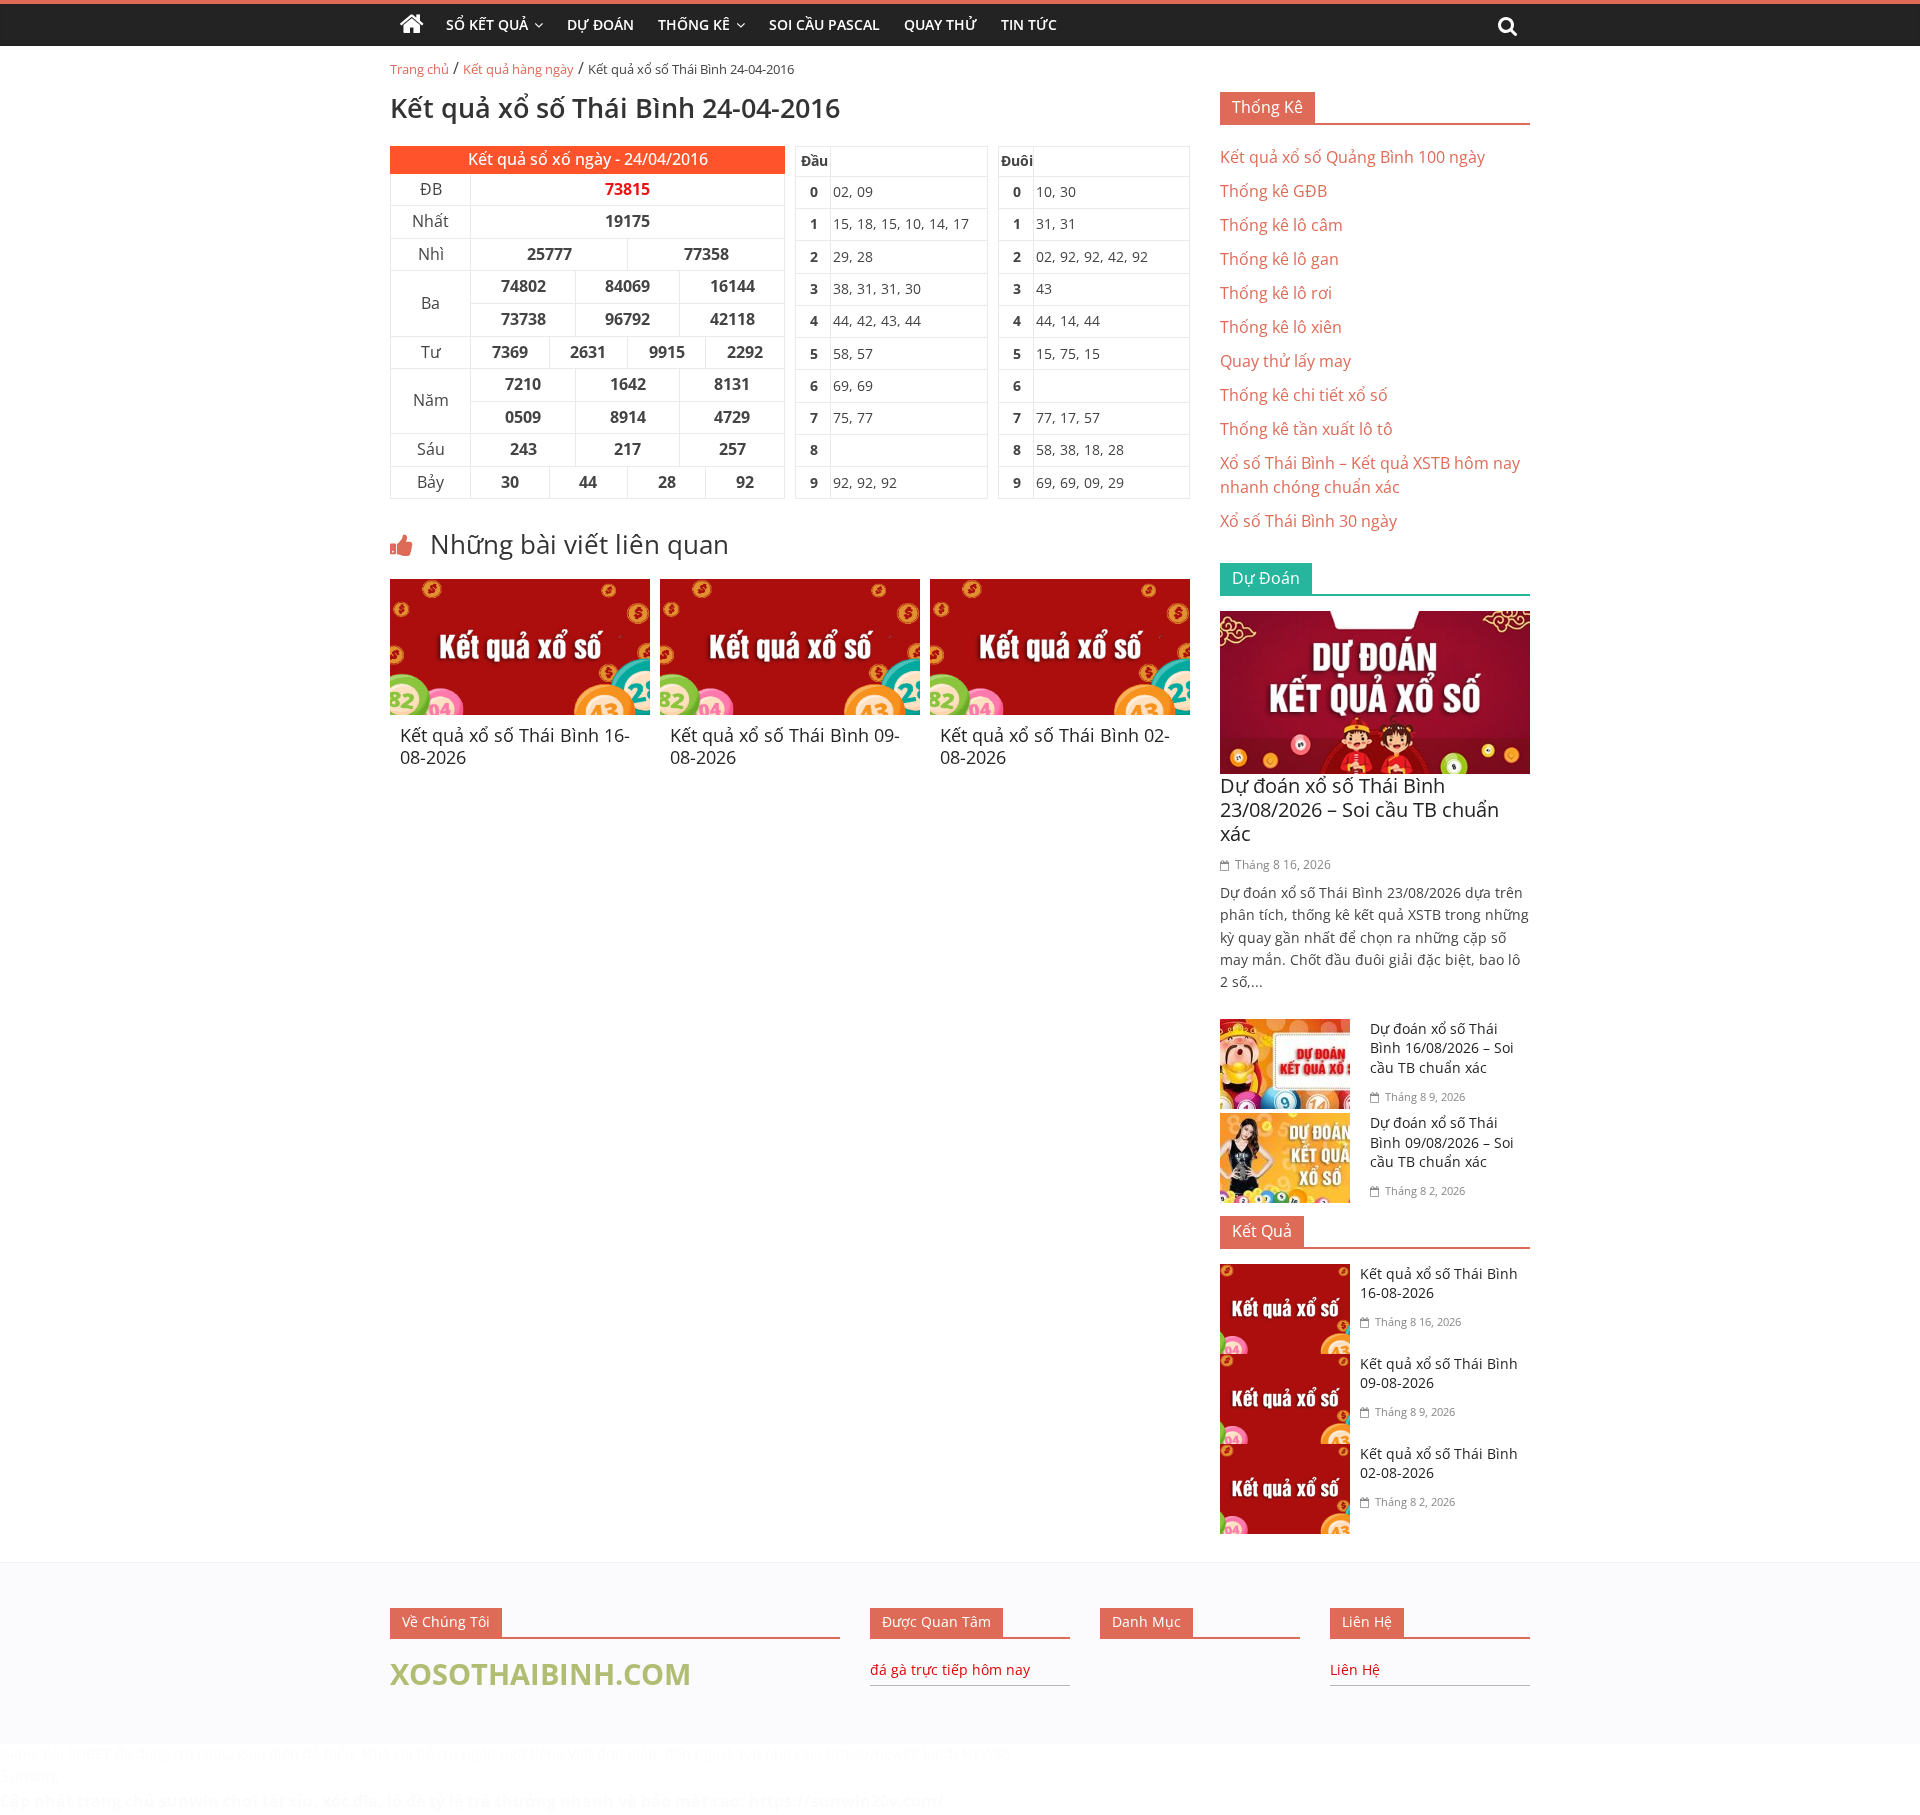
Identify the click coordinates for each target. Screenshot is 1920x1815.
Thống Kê (694, 24)
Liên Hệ (1355, 1669)
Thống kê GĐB (1273, 191)
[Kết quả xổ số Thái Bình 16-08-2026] (520, 591)
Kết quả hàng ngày (518, 69)
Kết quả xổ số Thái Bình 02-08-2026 (1055, 746)
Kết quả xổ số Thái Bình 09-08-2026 (785, 746)
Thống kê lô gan (1279, 259)
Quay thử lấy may (1285, 361)
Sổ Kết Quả (487, 24)
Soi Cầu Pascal (824, 24)
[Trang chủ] (412, 25)
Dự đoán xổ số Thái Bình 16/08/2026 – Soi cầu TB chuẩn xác (1442, 1048)
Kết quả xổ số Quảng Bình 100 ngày (1352, 157)
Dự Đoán (600, 24)
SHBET (89, 1753)
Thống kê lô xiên (1281, 327)
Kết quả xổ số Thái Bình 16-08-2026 (515, 746)
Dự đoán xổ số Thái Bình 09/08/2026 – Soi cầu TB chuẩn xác (1442, 1142)
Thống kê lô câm (1281, 225)
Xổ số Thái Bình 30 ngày (1308, 521)
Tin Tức (1029, 24)
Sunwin (27, 1776)
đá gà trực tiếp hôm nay (950, 1669)
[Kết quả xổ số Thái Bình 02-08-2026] (1060, 591)
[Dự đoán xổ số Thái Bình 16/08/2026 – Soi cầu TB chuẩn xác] (1290, 1031)
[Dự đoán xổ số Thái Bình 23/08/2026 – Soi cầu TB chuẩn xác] (1375, 623)
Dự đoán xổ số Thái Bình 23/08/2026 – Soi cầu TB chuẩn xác (1359, 809)
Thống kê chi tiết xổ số (1304, 395)
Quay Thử (940, 24)
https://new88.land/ (892, 1753)
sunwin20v (854, 1801)
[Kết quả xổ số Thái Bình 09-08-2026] (790, 591)
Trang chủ (419, 69)
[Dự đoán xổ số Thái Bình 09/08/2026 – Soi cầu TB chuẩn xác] (1290, 1125)
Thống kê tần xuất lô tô (1306, 429)
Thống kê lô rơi (1276, 293)
